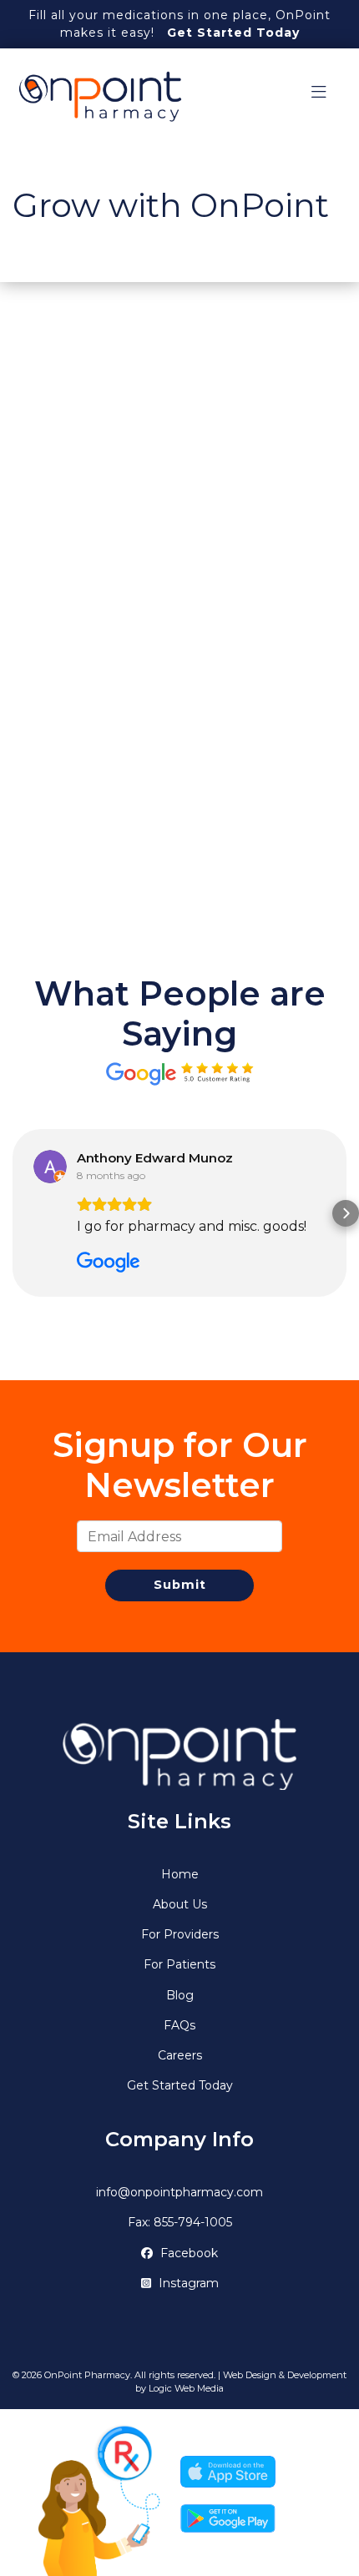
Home (180, 1874)
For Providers (180, 1934)
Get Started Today (233, 33)
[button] (13, 1213)
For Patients (179, 1964)
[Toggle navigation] (319, 97)
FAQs (179, 2025)
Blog (180, 1995)
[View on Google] (50, 1167)
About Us (180, 1904)
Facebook (187, 2253)
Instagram (187, 2283)
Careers (180, 2055)
